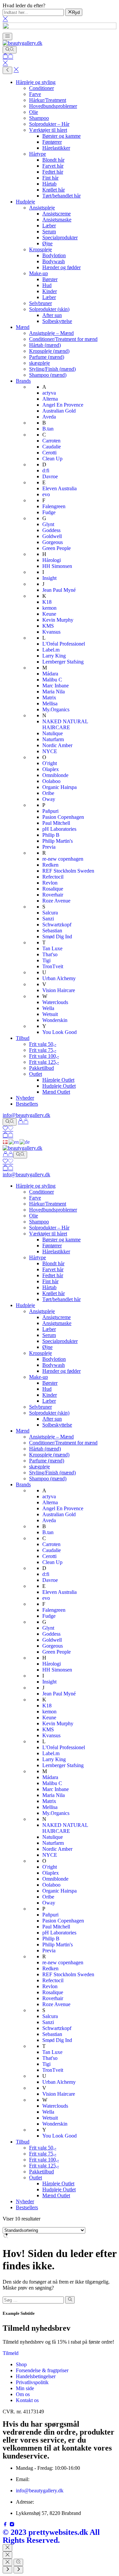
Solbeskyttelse (57, 321)
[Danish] (6, 1142)
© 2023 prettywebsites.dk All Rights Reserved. (51, 2536)
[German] (25, 1142)
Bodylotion (54, 255)
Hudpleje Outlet (59, 1086)
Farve (35, 94)
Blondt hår (53, 160)
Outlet (36, 1074)
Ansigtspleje (42, 208)
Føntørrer (52, 142)
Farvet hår (53, 166)
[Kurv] (8, 57)
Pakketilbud (41, 1068)
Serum (49, 232)
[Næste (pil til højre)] (18, 2570)
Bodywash (54, 261)
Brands (23, 381)
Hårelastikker (56, 148)
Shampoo (39, 118)
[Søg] (10, 50)
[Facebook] (6, 2525)
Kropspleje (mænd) (49, 351)
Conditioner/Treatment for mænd (63, 339)
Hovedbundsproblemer (53, 106)
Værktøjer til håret (48, 130)
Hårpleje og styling (36, 82)
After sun (52, 315)
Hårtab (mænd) (45, 345)
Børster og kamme (61, 136)
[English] (14, 1142)
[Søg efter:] (33, 2300)
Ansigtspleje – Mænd (51, 333)
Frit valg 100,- (44, 1056)
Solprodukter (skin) (49, 309)
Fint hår (50, 178)
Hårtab (49, 184)
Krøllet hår (54, 190)
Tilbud (23, 1038)
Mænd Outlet (56, 1092)
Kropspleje (40, 249)
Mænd (23, 327)
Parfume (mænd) (47, 357)
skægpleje (40, 363)
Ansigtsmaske (57, 220)
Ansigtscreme (57, 214)
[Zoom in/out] (18, 2562)
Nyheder (25, 1098)
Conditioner (41, 88)
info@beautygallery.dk (26, 1115)
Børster (50, 279)
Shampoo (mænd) (48, 375)
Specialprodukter (60, 237)
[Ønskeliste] (8, 1129)
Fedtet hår (53, 172)
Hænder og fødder (61, 267)
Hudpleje (25, 202)
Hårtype (38, 154)
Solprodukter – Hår (49, 124)
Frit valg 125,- (44, 1062)
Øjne (47, 243)
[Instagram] (12, 2525)
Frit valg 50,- (43, 1044)
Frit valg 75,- (43, 1050)
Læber (49, 226)
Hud (47, 285)
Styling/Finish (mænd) (52, 369)
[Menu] (7, 37)
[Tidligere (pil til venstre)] (7, 2570)
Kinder (50, 291)
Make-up (39, 273)
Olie (34, 112)
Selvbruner (40, 303)
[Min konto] (23, 1122)
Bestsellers (27, 1104)
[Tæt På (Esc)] (7, 2562)
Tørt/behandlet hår (61, 196)
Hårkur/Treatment (48, 100)
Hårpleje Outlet (58, 1080)
